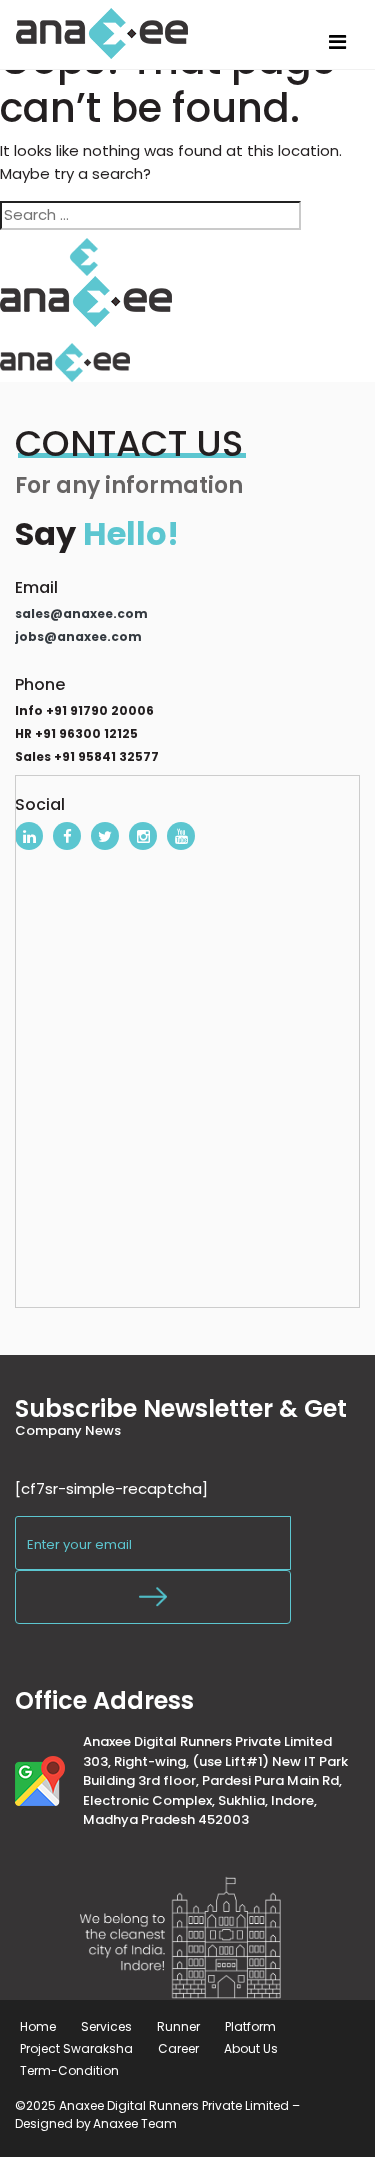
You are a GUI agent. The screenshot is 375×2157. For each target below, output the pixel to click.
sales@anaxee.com (81, 613)
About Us (251, 2048)
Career (178, 2048)
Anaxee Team (135, 2123)
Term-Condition (69, 2070)
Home (38, 2026)
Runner (178, 2026)
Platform (250, 2026)
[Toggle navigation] (337, 42)
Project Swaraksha (76, 2048)
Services (106, 2026)
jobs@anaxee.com (78, 636)
